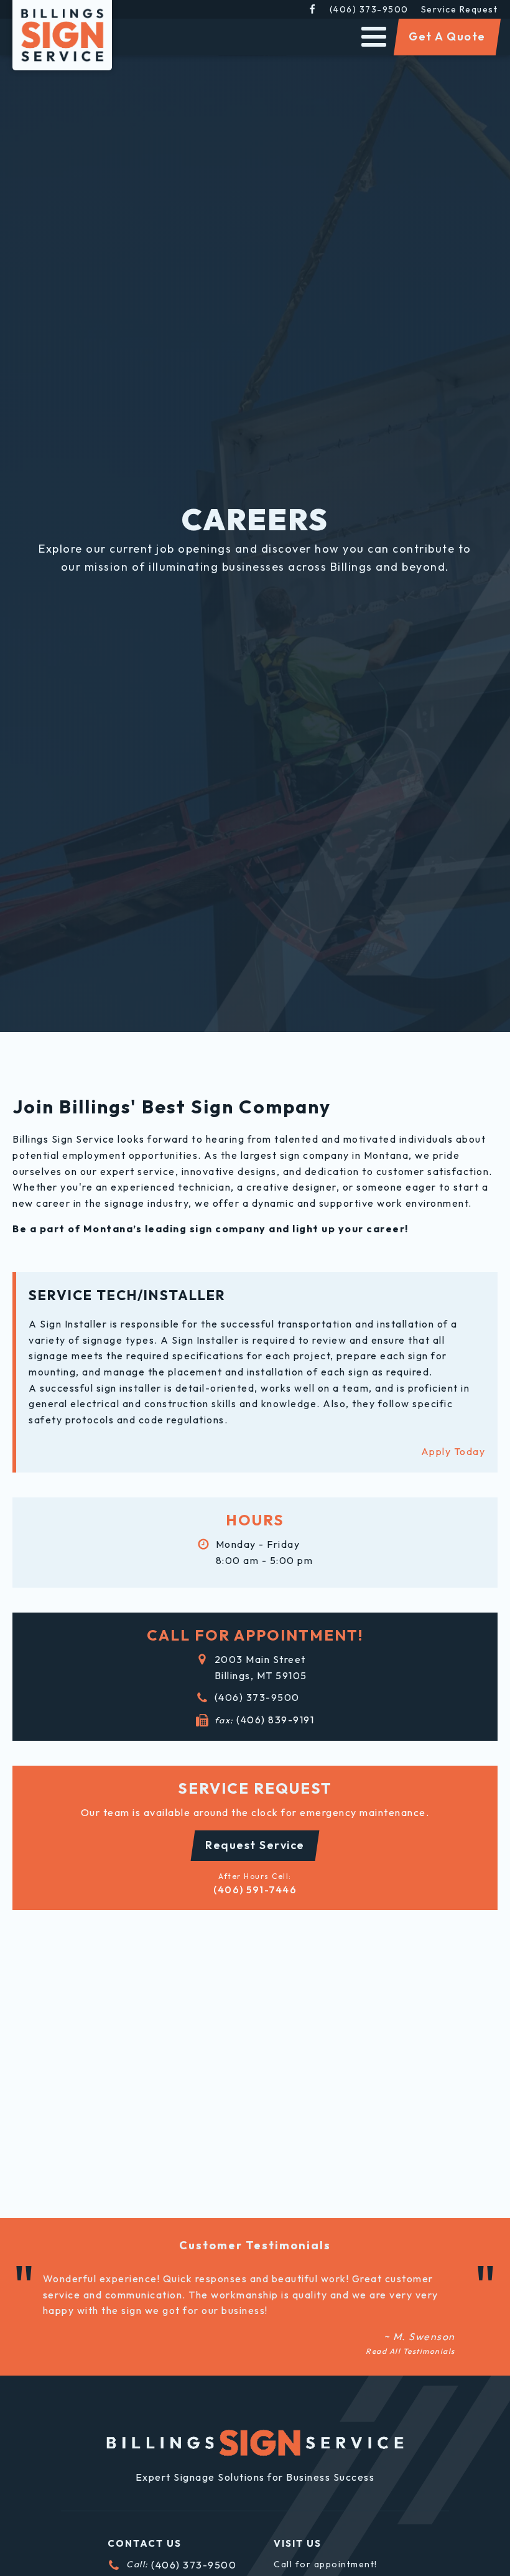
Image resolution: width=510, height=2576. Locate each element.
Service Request (460, 9)
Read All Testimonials (410, 2351)
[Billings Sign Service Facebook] (312, 9)
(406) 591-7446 (255, 1890)
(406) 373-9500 (369, 9)
